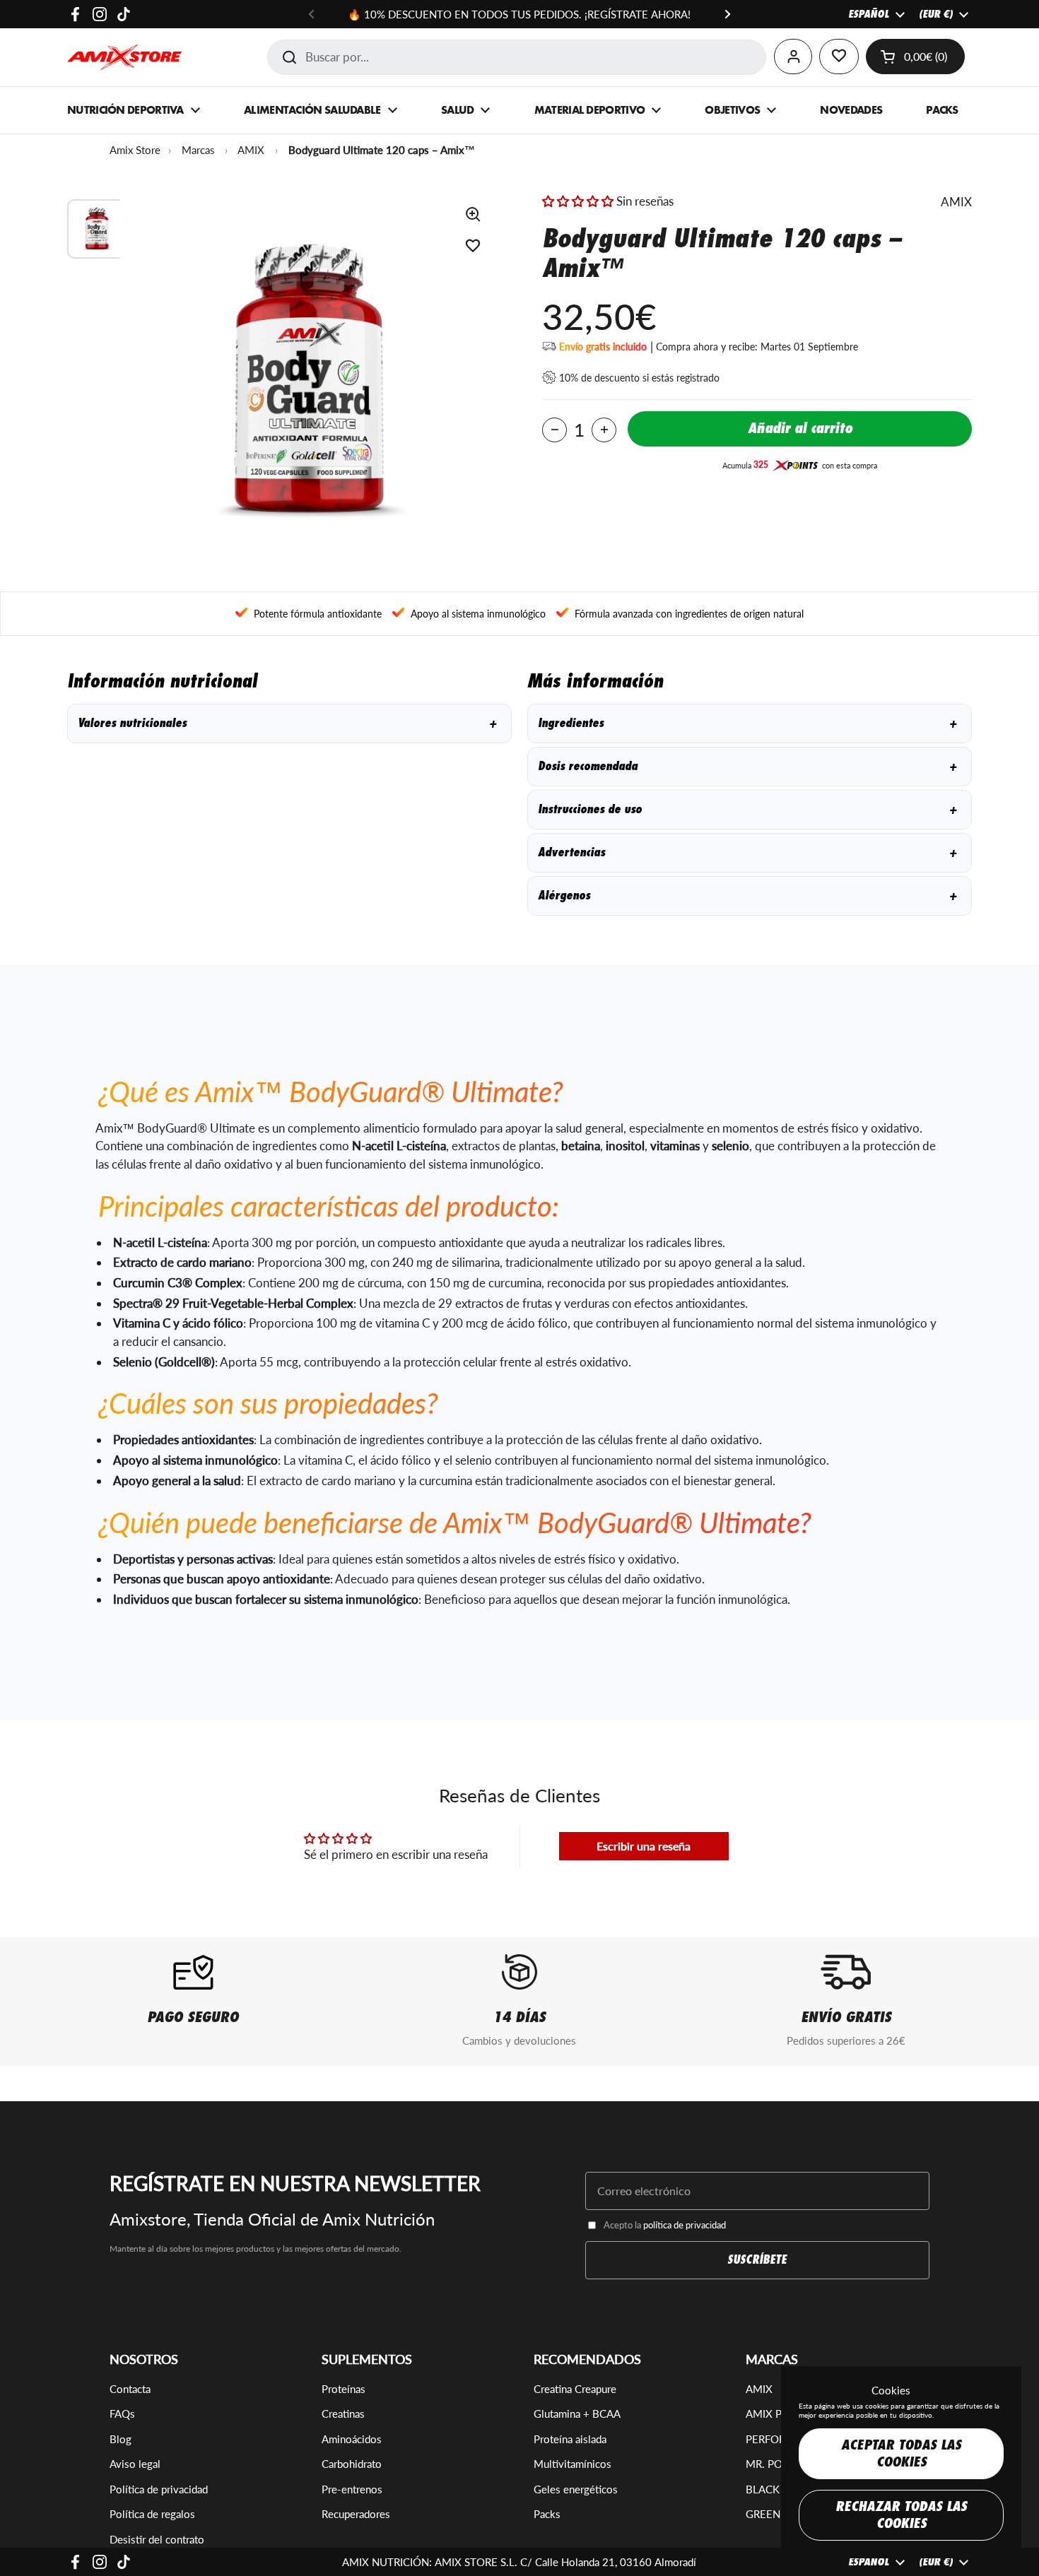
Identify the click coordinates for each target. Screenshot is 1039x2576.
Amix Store (135, 150)
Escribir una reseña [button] (644, 1846)
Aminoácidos (352, 2439)
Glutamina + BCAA (577, 2413)
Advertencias (747, 852)
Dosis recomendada (747, 766)
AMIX (251, 150)
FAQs (122, 2413)
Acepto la (665, 2225)
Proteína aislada (570, 2439)
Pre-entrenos (352, 2489)
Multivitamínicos (573, 2464)
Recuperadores (356, 2514)
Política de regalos (152, 2514)
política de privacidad (685, 2225)
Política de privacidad (159, 2489)
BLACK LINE (775, 2489)
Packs (547, 2514)
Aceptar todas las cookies (901, 2453)
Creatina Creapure (575, 2389)
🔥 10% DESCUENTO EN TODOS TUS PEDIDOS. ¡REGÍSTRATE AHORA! (519, 14)
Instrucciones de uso (747, 809)
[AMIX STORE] (124, 57)
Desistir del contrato (157, 2539)
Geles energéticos (576, 2489)
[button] (915, 57)
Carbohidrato (352, 2464)
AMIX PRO (771, 2413)
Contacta (130, 2389)
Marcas (198, 150)
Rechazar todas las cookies (901, 2515)
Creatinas (343, 2413)
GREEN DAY (775, 2514)
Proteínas (344, 2389)
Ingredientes (747, 723)
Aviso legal (135, 2464)
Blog (121, 2439)
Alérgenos (747, 896)
